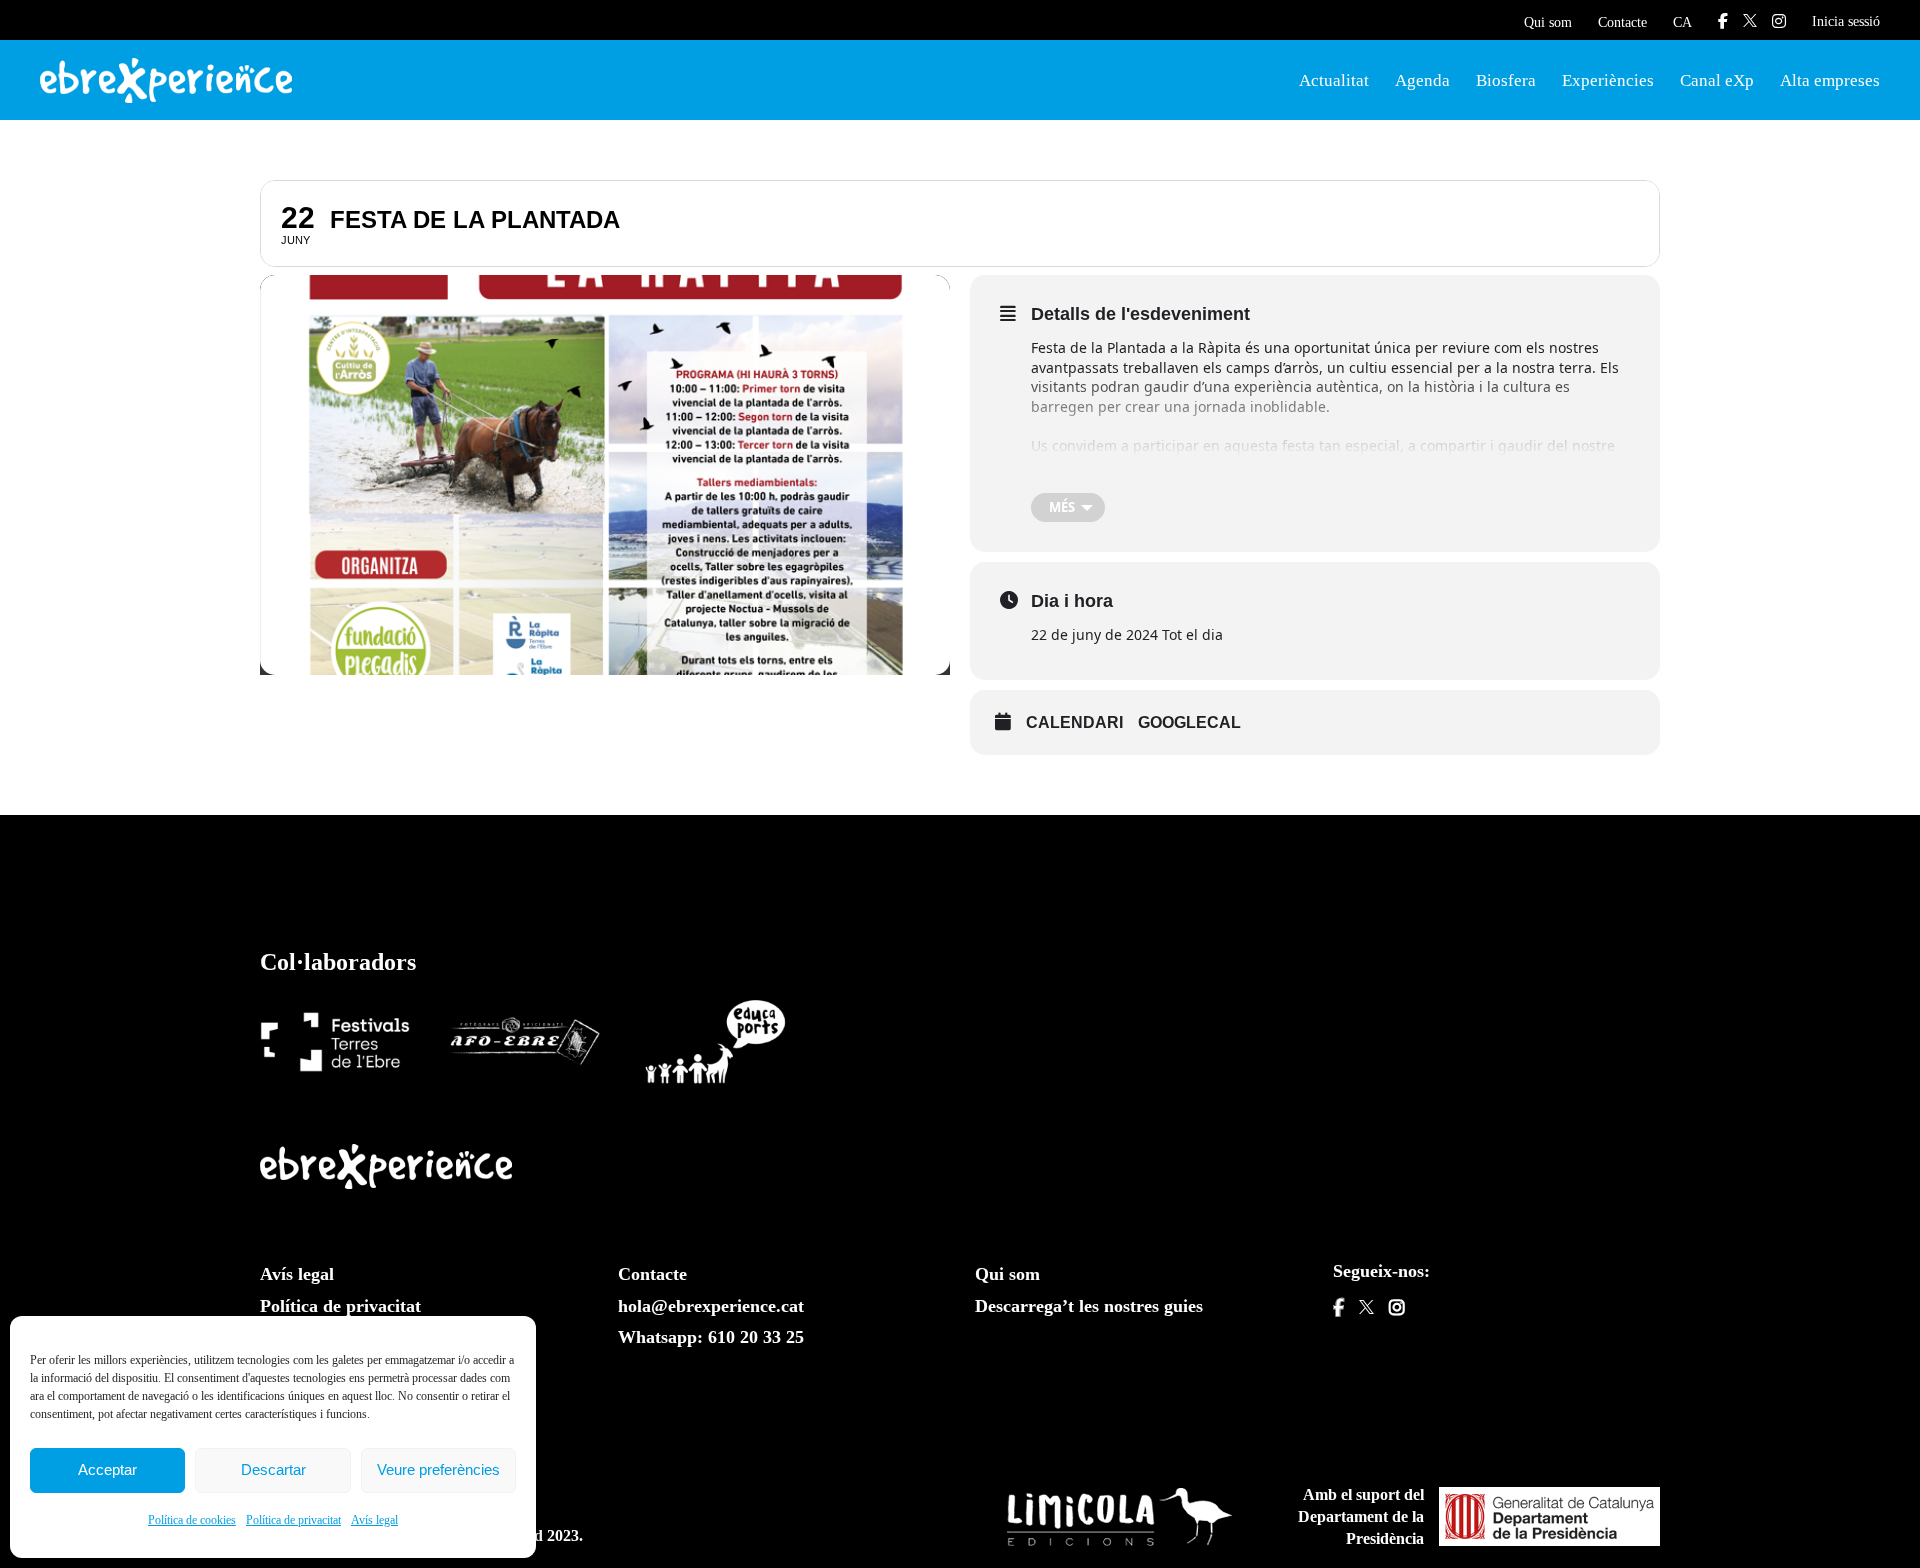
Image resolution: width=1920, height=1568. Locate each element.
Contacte (1622, 22)
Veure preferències (438, 1469)
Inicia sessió (1846, 21)
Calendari (1074, 722)
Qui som (1548, 22)
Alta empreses (1830, 80)
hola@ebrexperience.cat (711, 1306)
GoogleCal (1189, 722)
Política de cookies (192, 1520)
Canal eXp (1717, 80)
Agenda (1422, 80)
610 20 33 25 (756, 1337)
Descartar (273, 1469)
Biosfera (1506, 80)
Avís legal (374, 1520)
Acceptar (107, 1469)
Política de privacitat (293, 1520)
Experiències (1608, 80)
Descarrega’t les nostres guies (1089, 1306)
